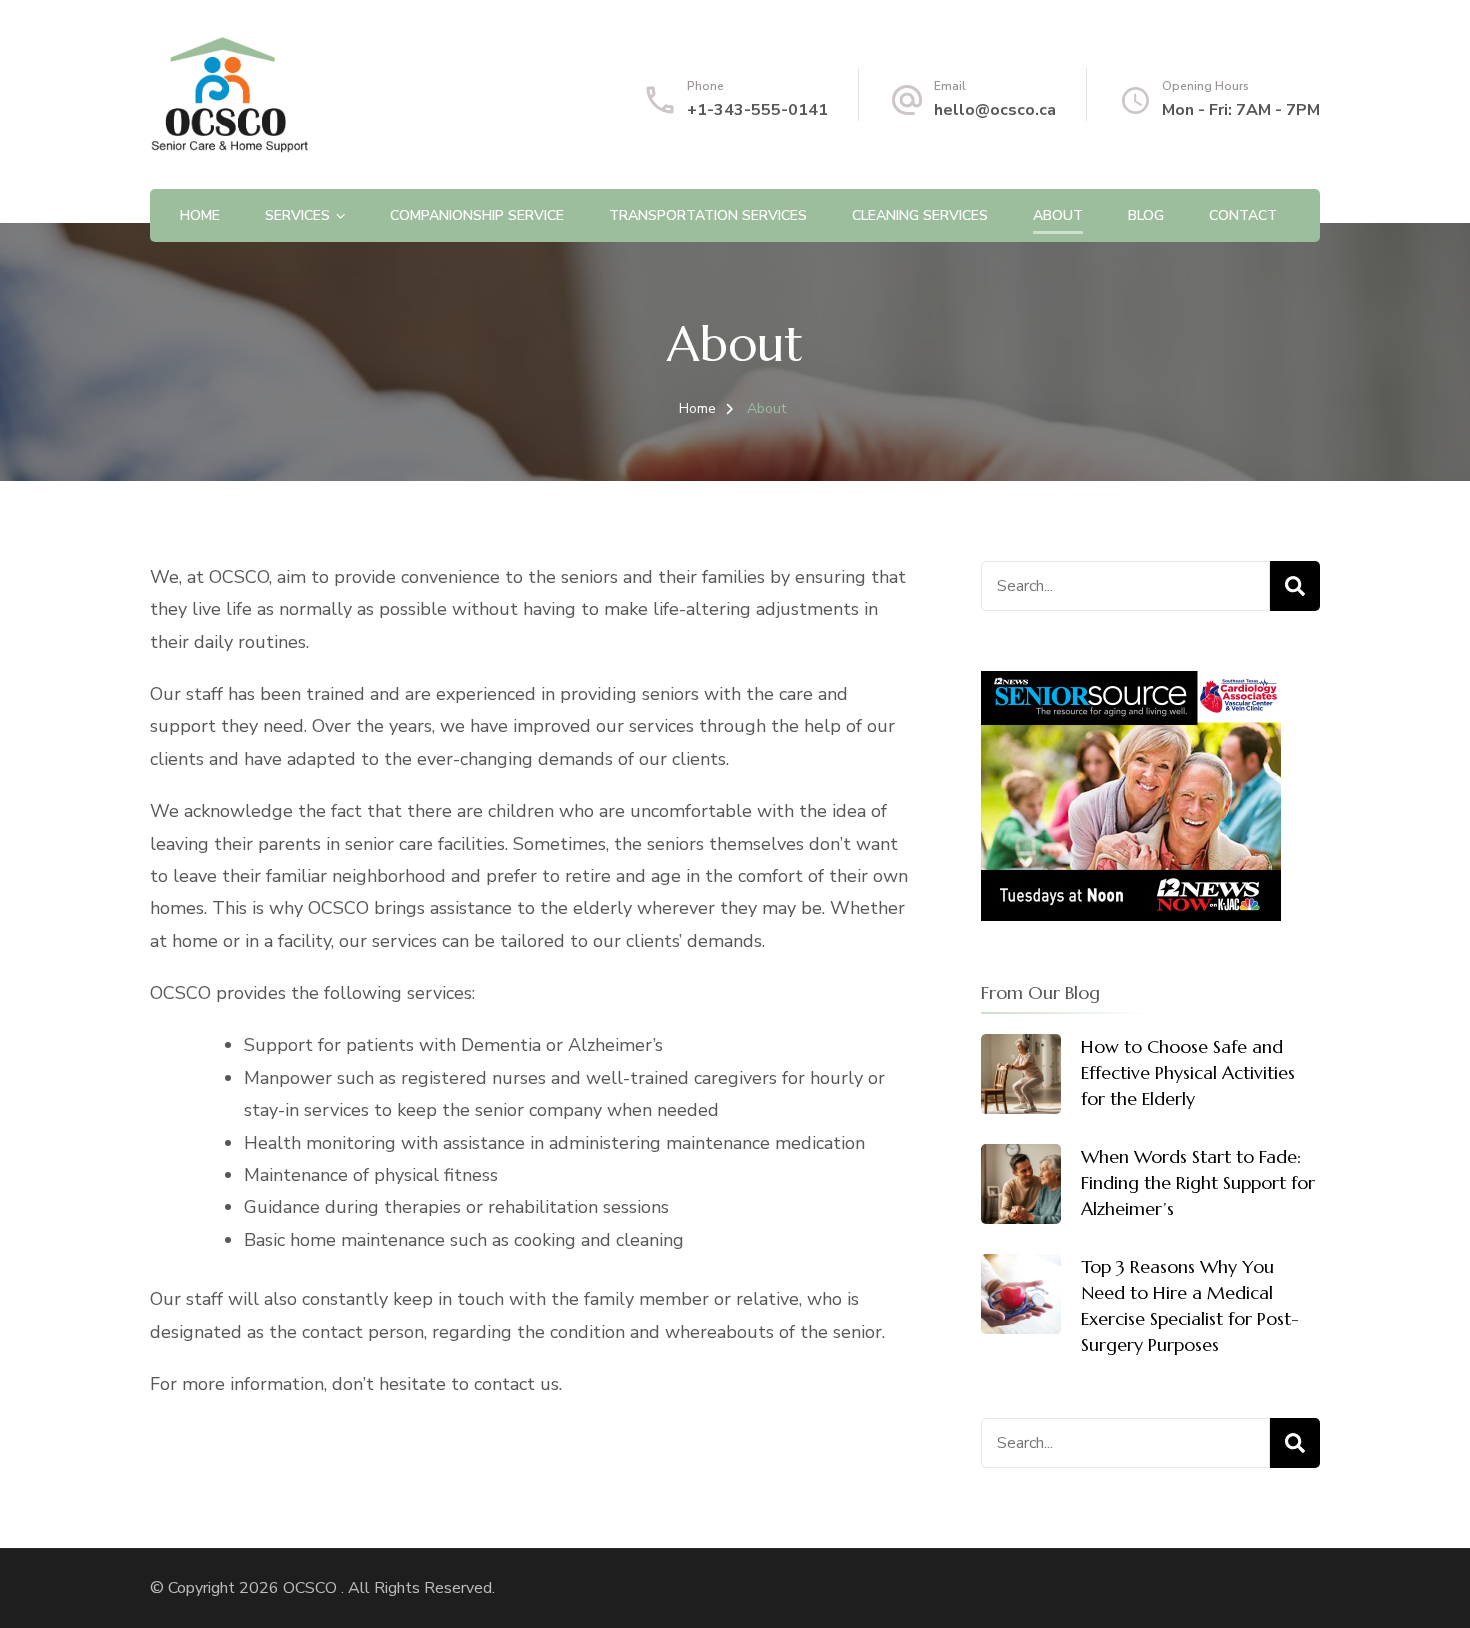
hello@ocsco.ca (995, 110)
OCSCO (312, 1588)
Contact (1243, 215)
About (1058, 215)
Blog (1146, 215)
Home (200, 215)
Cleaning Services (920, 215)
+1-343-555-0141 (757, 110)
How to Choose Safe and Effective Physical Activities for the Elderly (1188, 1072)
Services (297, 215)
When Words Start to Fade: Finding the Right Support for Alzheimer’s (1198, 1182)
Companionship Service (477, 215)
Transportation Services (708, 215)
